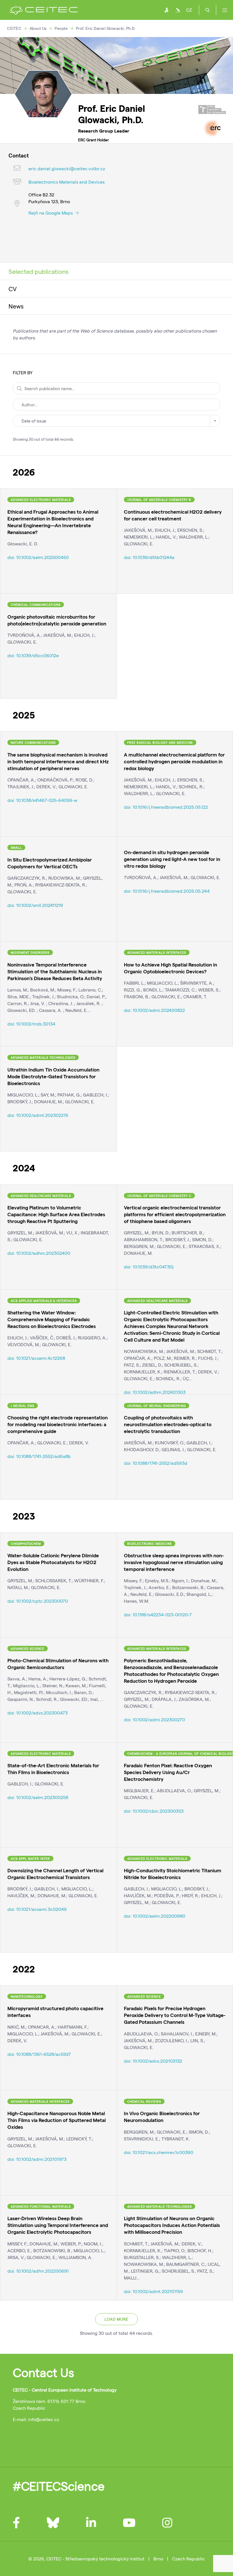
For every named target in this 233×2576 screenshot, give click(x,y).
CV (13, 289)
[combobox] (116, 421)
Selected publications (39, 271)
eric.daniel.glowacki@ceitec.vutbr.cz (67, 168)
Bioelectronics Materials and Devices (66, 182)
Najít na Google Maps (51, 213)
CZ (189, 10)
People (61, 28)
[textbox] (116, 421)
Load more (116, 2319)
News (16, 306)
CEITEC (14, 28)
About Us (38, 28)
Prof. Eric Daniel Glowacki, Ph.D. (106, 28)
